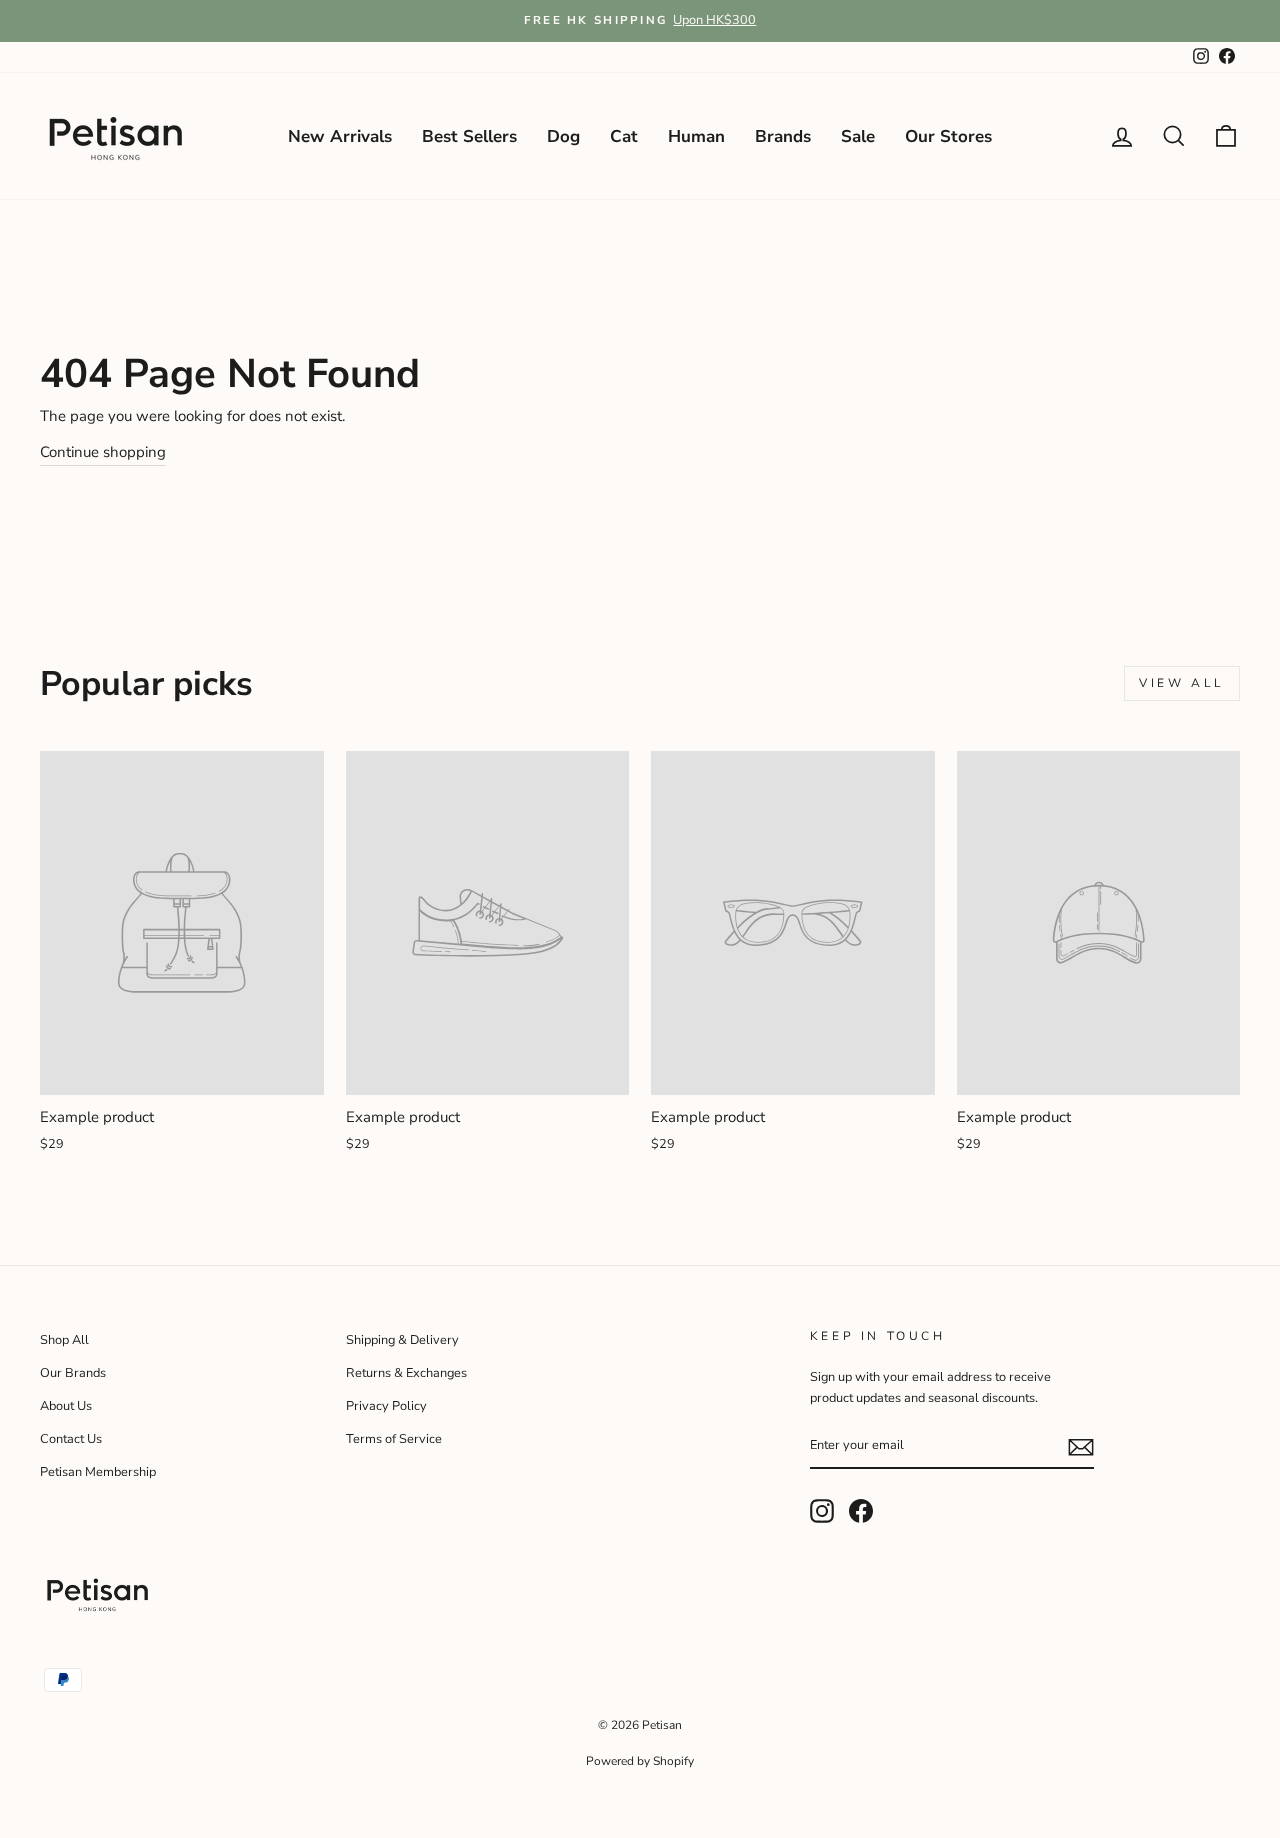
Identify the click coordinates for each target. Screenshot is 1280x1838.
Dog (563, 136)
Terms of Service (394, 1439)
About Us (66, 1406)
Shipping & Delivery (402, 1340)
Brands (783, 136)
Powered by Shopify (640, 1761)
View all (1182, 683)
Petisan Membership (98, 1472)
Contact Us (71, 1439)
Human (696, 136)
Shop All (64, 1340)
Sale (858, 136)
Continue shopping (103, 452)
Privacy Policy (386, 1406)
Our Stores (948, 136)
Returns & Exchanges (406, 1373)
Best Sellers (469, 136)
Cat (624, 136)
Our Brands (73, 1373)
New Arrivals (340, 136)
